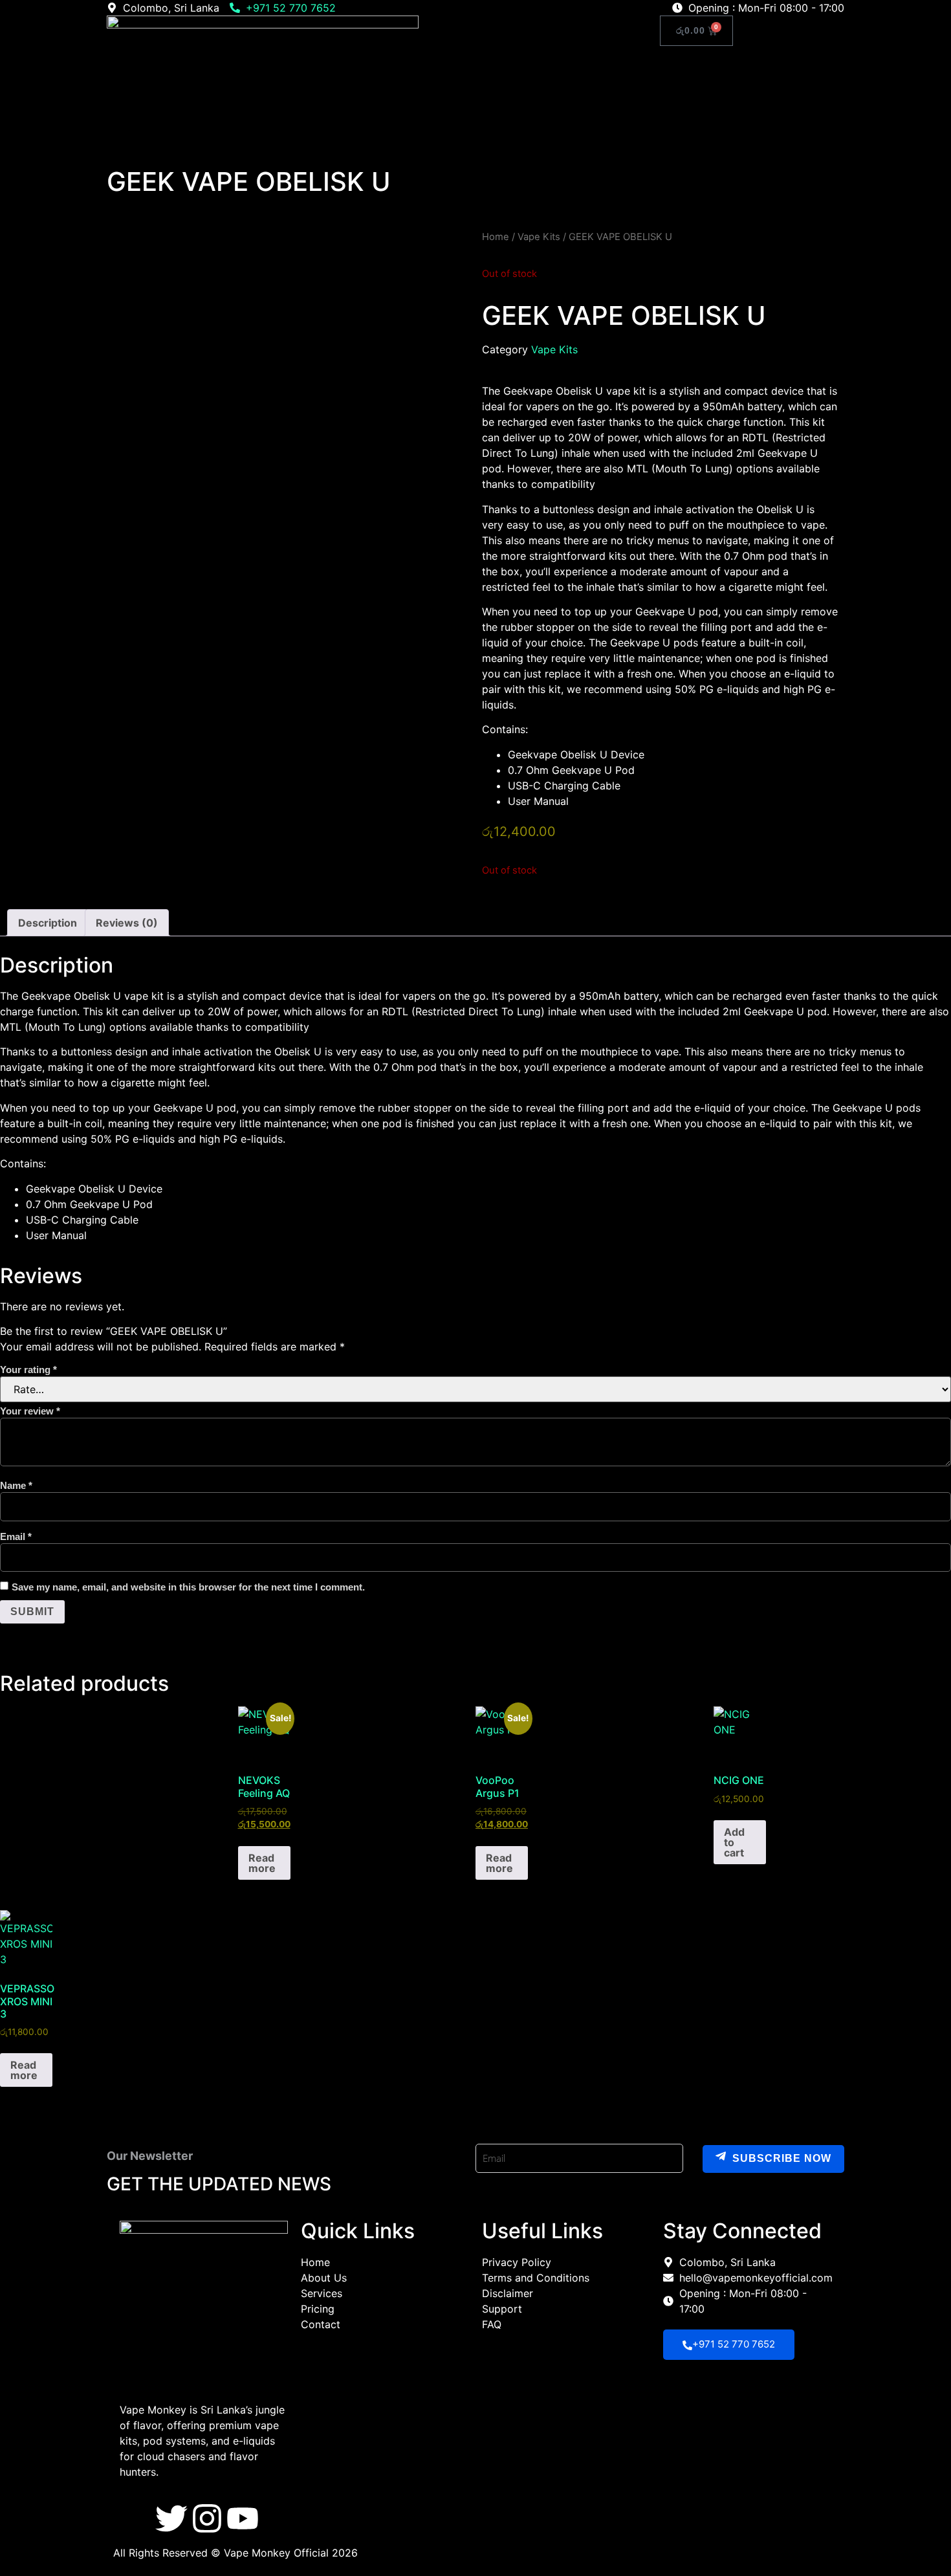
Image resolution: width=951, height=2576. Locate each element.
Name (16, 1485)
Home (497, 32)
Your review (30, 1411)
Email (16, 1536)
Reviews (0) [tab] (127, 923)
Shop (585, 32)
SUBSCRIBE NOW (782, 2159)
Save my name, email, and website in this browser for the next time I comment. (188, 1587)
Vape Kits (539, 237)
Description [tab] (48, 923)
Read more (262, 1863)
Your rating (28, 1370)
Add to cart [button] (734, 1842)
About (542, 32)
